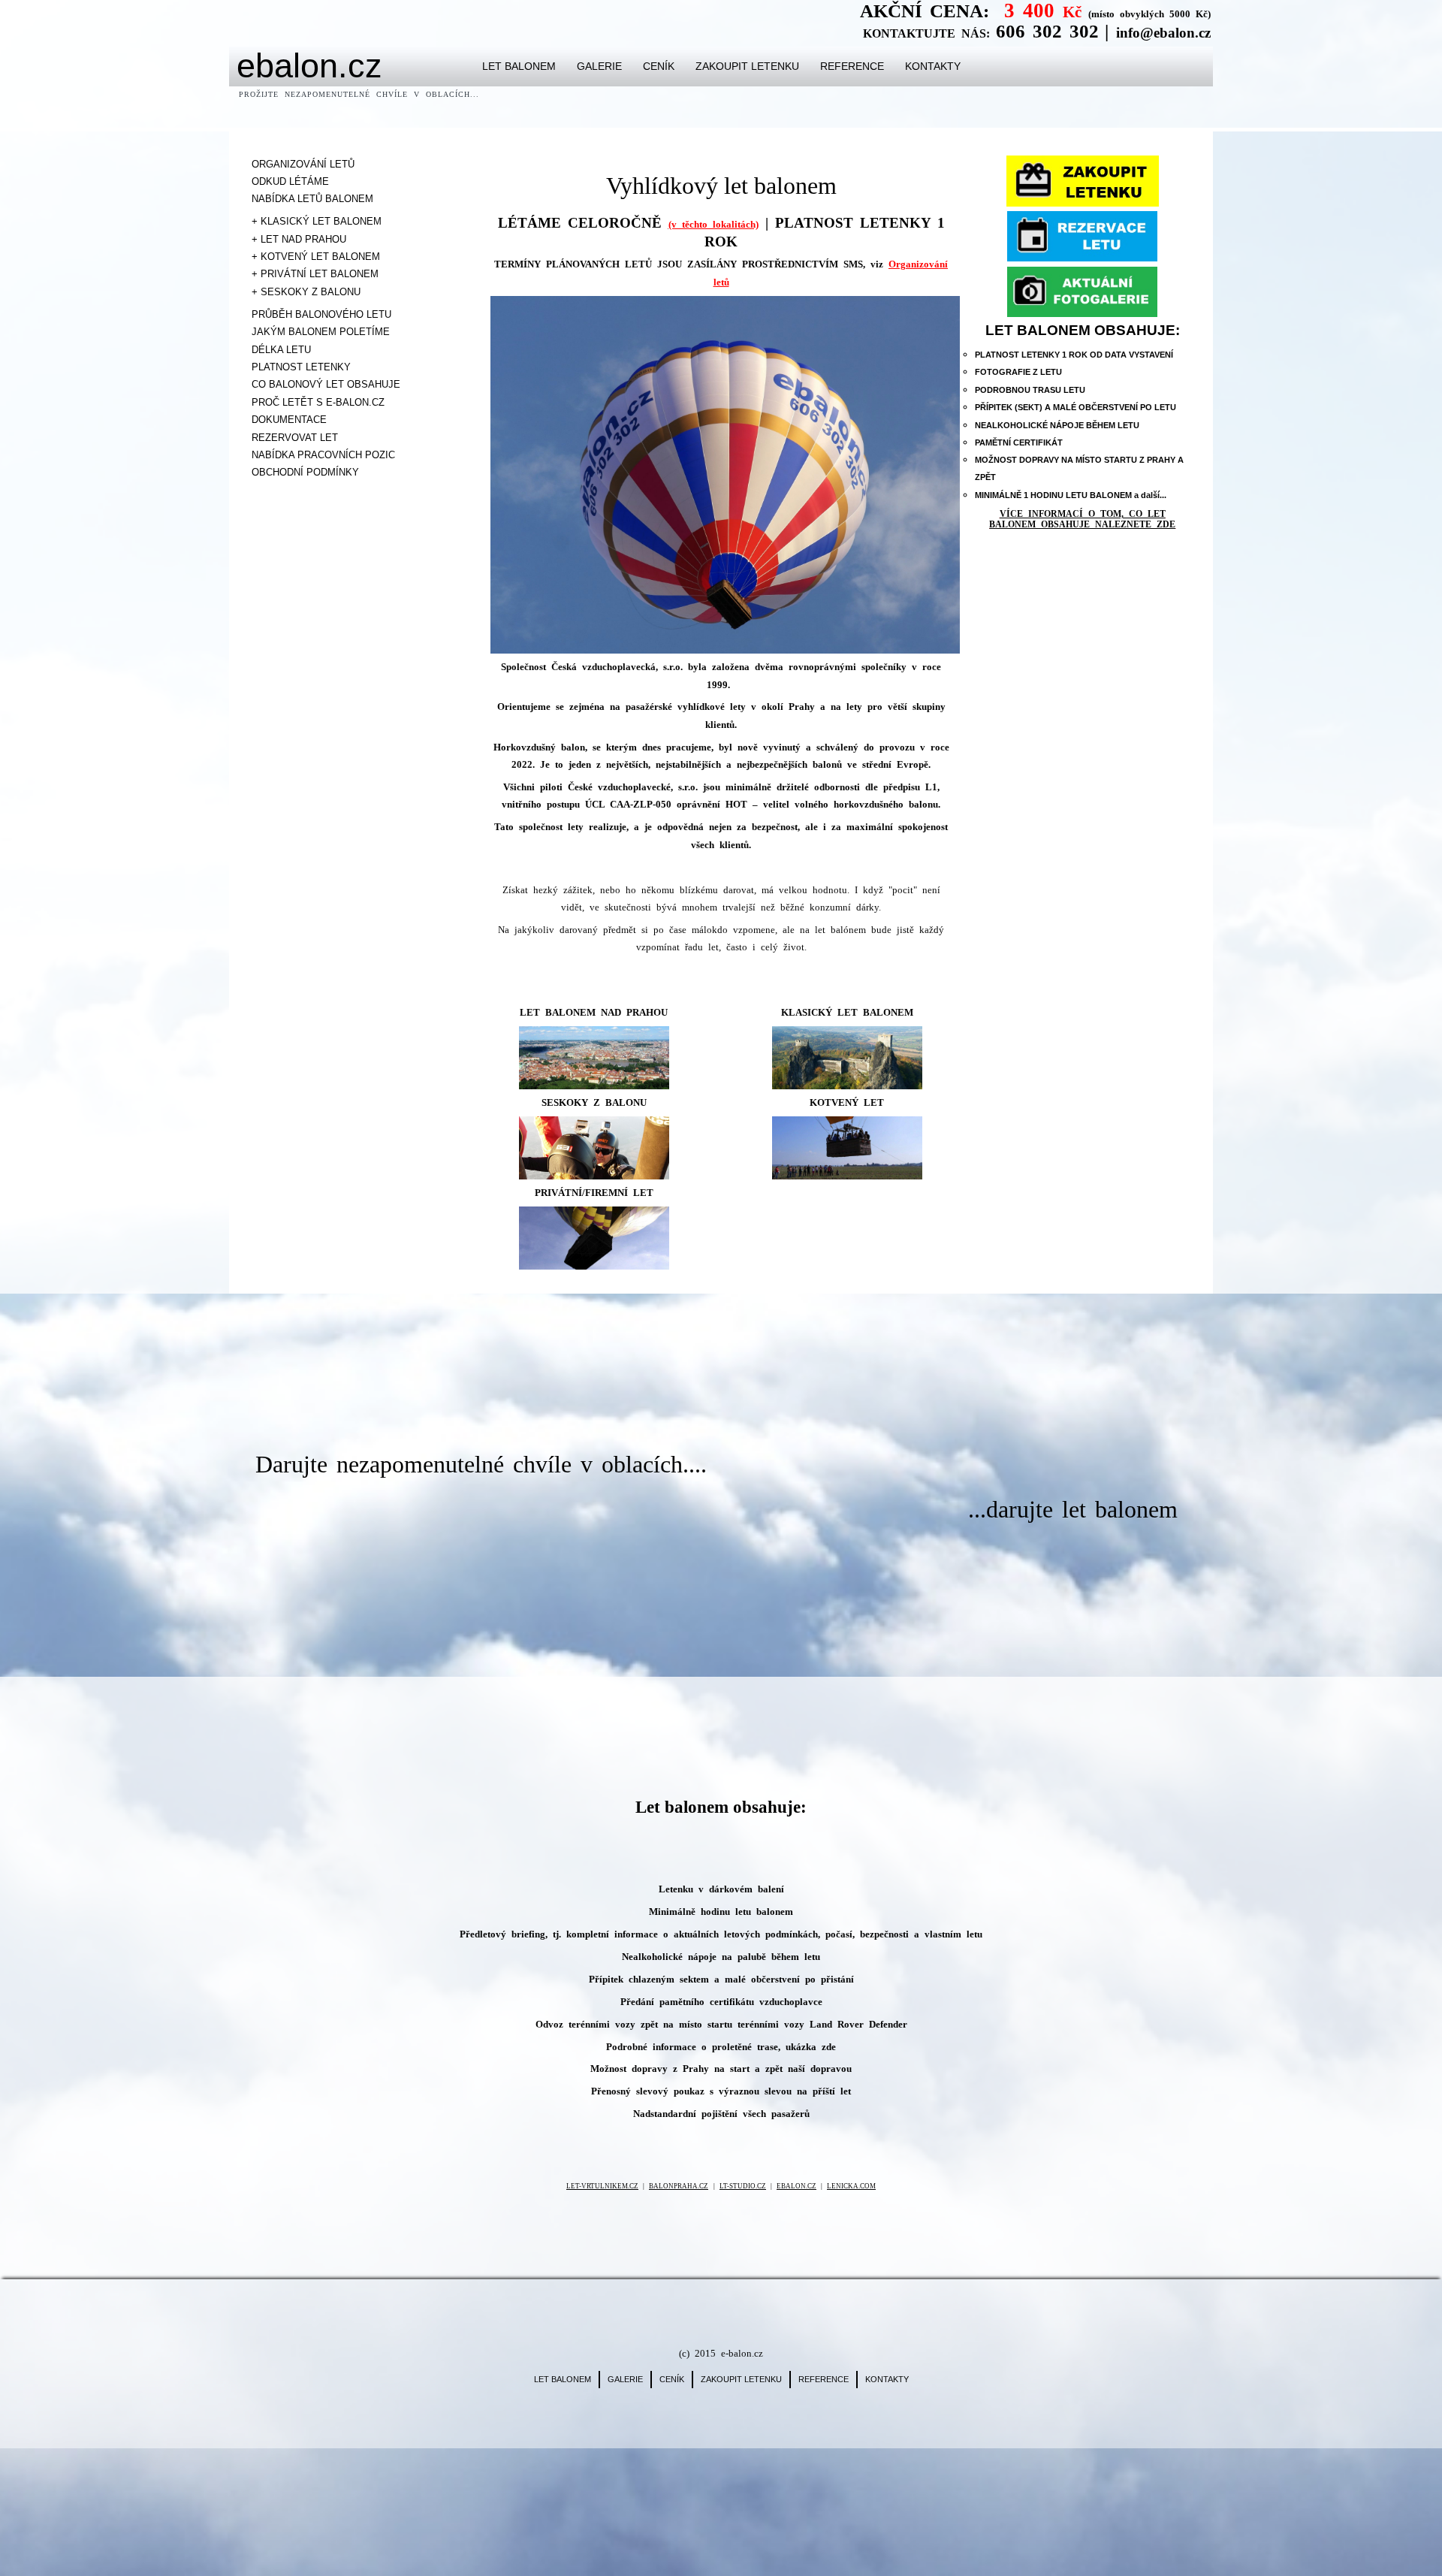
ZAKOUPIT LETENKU (747, 66)
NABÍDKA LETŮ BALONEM (312, 199)
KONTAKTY (933, 66)
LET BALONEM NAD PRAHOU (594, 1012)
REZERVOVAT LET (295, 438)
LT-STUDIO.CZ (743, 2186)
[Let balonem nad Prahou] (594, 1057)
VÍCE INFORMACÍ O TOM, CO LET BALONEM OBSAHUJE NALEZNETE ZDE (1082, 519)
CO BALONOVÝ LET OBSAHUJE (326, 384)
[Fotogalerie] (1083, 292)
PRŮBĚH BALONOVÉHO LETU (321, 314)
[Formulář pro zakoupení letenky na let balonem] (1083, 181)
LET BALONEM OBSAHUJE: (1083, 330)
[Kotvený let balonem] (847, 1148)
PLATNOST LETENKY (301, 367)
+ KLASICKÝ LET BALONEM (317, 221)
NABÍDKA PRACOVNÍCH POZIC (323, 455)
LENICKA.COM (851, 2186)
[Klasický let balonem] (847, 1058)
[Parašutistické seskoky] (594, 1148)
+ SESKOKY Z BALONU (306, 292)
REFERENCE (852, 66)
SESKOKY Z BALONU (594, 1102)
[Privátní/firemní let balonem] (594, 1238)
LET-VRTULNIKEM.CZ (602, 2186)
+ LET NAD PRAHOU (299, 239)
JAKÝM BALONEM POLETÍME (321, 332)
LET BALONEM (519, 66)
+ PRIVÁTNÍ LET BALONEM (315, 274)
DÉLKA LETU (281, 350)
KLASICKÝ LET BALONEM (847, 1012)
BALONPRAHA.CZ (679, 2186)
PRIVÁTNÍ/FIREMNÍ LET (594, 1193)
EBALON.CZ (796, 2186)
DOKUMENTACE (289, 420)
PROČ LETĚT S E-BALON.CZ (318, 402)
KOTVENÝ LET (847, 1102)
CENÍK (659, 66)
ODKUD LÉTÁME (290, 181)
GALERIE (599, 66)
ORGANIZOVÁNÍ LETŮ (303, 164)
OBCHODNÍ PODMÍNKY (305, 472)
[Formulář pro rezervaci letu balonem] (1083, 236)
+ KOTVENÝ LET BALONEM (316, 257)
